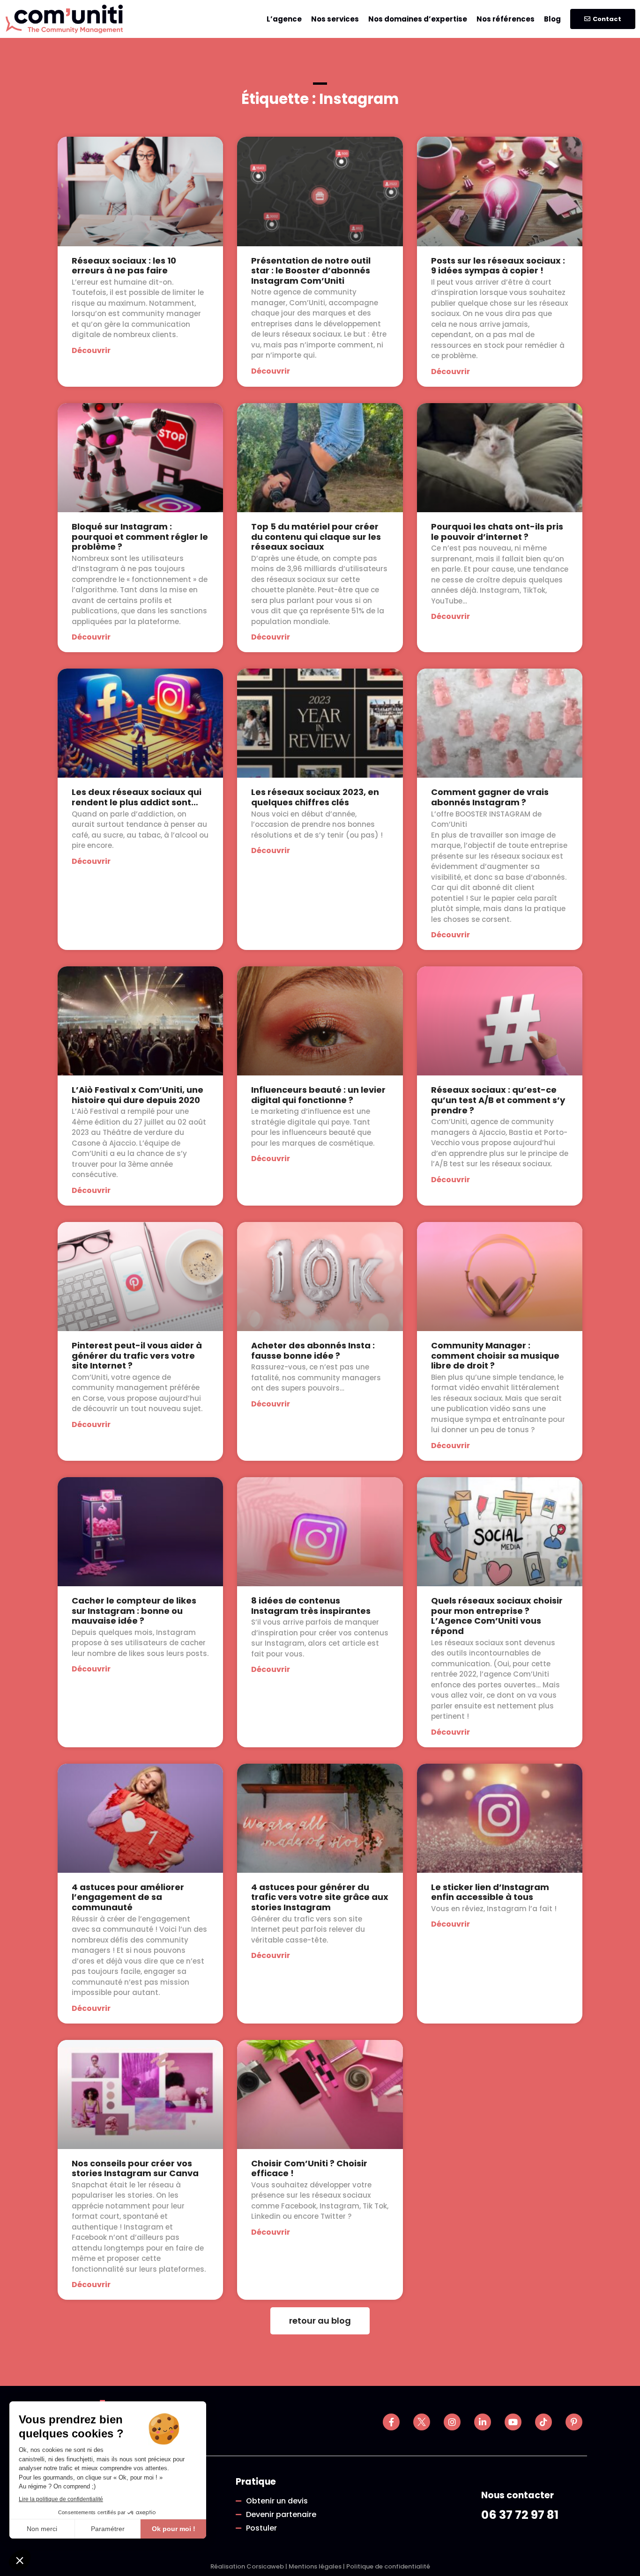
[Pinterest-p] (574, 2422)
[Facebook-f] (391, 2422)
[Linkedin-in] (483, 2422)
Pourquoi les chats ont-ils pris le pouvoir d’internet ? (497, 532)
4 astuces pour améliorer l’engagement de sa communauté (128, 1897)
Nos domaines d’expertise (418, 19)
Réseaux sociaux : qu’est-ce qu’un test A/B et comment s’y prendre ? (498, 1100)
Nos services (335, 19)
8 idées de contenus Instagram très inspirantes (311, 1606)
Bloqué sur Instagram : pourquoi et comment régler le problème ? (140, 537)
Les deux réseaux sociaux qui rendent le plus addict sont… (137, 797)
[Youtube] (513, 2422)
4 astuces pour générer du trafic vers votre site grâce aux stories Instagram (320, 1897)
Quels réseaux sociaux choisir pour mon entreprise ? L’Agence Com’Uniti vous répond (497, 1616)
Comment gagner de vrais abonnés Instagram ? (490, 797)
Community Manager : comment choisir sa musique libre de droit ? (495, 1355)
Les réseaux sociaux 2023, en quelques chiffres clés (315, 797)
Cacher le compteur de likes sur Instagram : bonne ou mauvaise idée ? (134, 1611)
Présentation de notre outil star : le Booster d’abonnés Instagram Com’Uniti (311, 271)
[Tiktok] (543, 2422)
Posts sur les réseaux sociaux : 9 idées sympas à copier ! (498, 266)
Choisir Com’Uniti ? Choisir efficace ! (309, 2168)
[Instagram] (452, 2422)
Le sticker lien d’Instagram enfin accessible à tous (490, 1892)
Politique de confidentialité (388, 2566)
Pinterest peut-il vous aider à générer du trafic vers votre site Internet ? (137, 1355)
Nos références (506, 19)
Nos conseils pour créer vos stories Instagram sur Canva (135, 2168)
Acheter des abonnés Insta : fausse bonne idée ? (313, 1351)
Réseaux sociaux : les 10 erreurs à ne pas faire (124, 266)
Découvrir (91, 350)
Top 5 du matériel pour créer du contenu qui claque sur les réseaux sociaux (316, 537)
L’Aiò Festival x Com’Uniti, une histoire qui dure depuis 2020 (138, 1095)
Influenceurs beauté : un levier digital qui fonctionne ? (318, 1095)
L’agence (284, 19)
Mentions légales (315, 2566)
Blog (552, 19)
